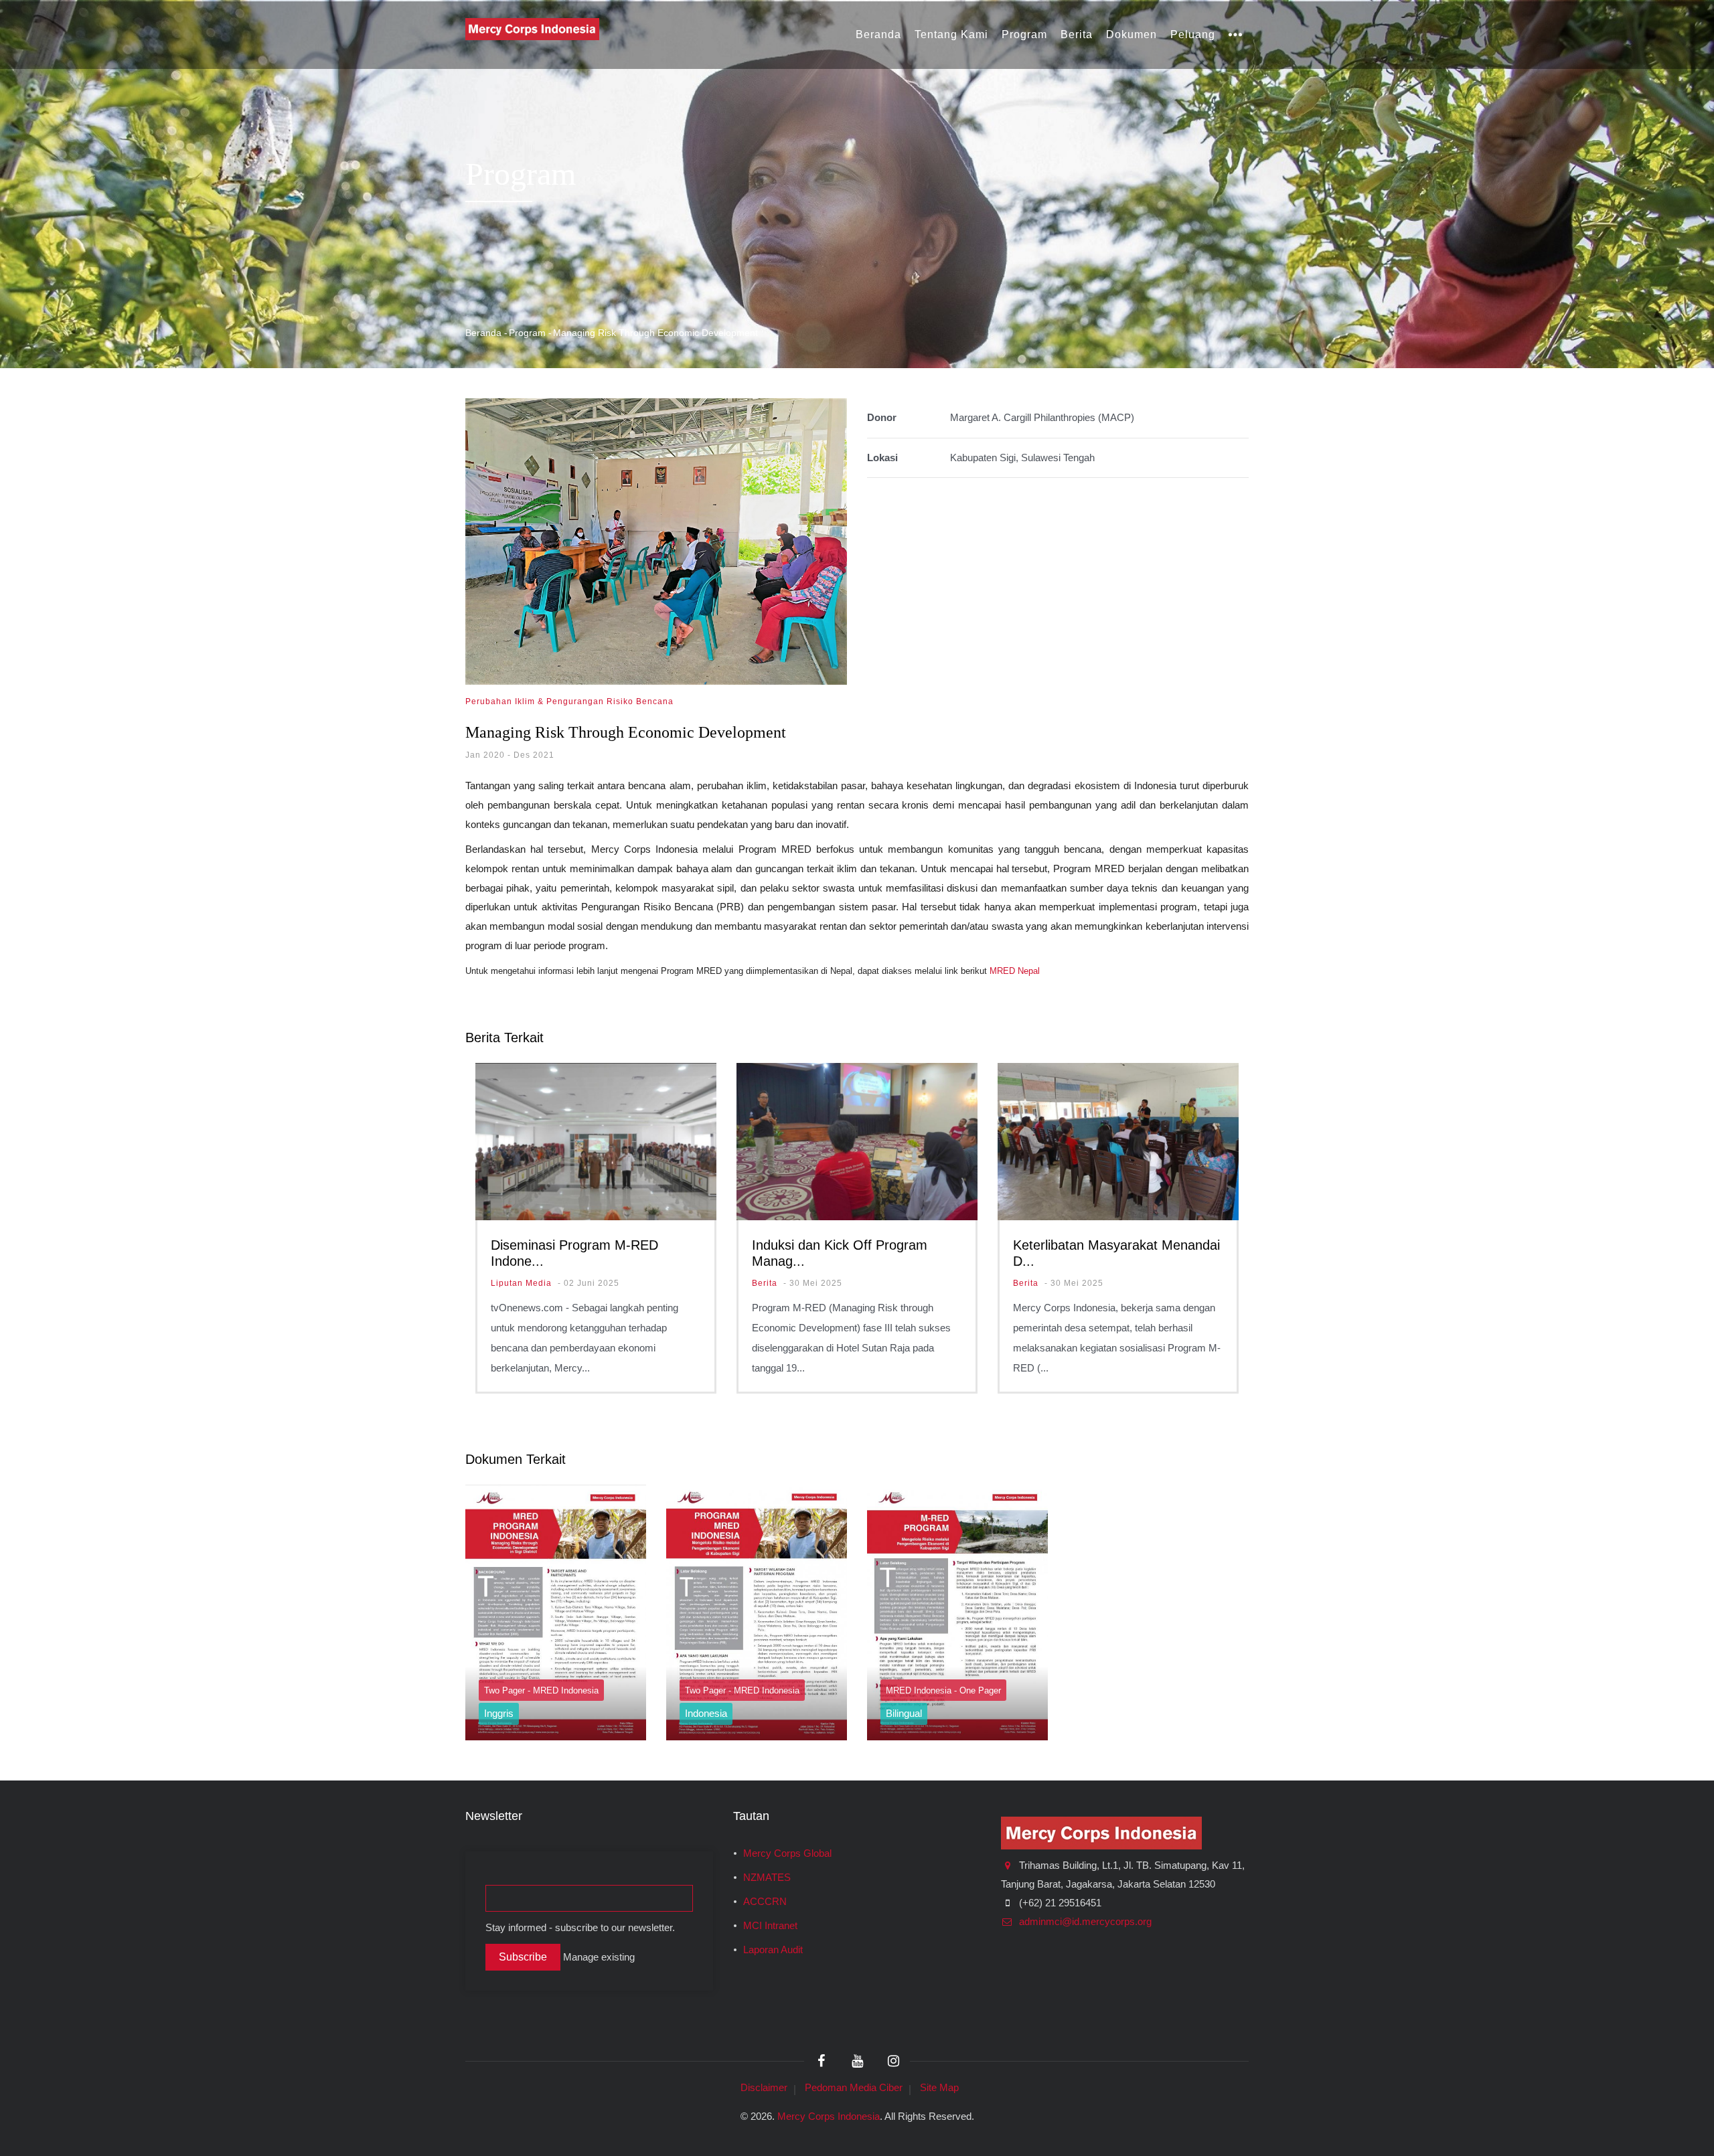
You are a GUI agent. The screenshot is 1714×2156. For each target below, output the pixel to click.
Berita (1077, 34)
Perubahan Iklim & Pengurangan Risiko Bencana (569, 701)
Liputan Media (521, 1283)
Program (1024, 34)
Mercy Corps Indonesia (829, 2116)
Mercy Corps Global (787, 1853)
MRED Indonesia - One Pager (943, 1690)
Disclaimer (764, 2087)
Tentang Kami (951, 34)
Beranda (878, 34)
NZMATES (767, 1878)
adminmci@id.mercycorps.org (1084, 1922)
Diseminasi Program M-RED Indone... (574, 1253)
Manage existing (599, 1957)
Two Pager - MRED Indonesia (541, 1690)
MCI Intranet (770, 1926)
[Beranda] (532, 28)
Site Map (939, 2087)
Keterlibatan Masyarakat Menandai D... (1116, 1253)
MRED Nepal (1015, 971)
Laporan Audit (773, 1950)
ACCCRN (765, 1902)
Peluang (1193, 34)
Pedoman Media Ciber (854, 2087)
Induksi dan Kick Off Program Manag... (840, 1253)
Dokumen (1132, 34)
